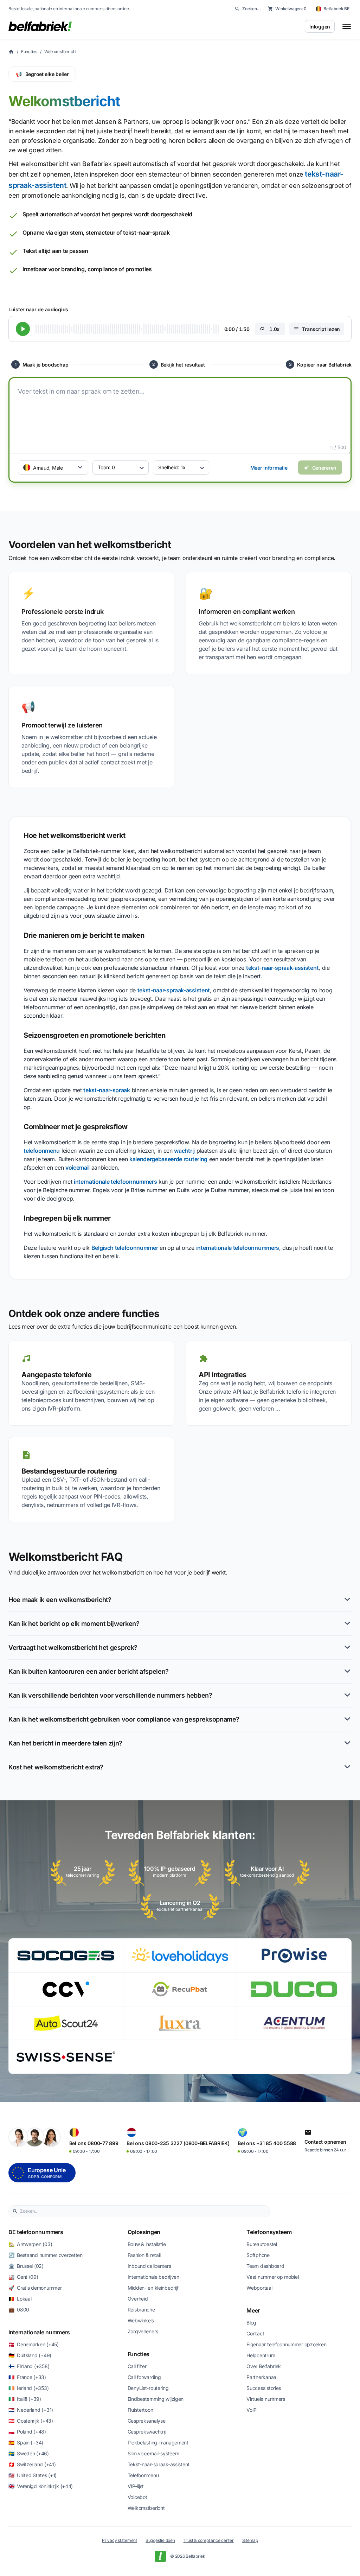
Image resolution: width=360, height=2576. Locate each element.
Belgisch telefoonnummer (125, 1248)
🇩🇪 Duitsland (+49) (30, 2355)
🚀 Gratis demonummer (35, 2288)
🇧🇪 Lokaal (20, 2299)
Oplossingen (144, 2232)
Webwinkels (141, 2320)
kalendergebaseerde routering (168, 1159)
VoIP (252, 2410)
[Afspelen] (23, 329)
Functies (29, 52)
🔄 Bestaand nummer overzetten (46, 2255)
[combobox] (143, 2211)
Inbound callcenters (149, 2266)
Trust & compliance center (209, 2540)
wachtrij (184, 1151)
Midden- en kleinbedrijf (153, 2288)
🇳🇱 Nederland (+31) (31, 2410)
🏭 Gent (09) (23, 2277)
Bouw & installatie (147, 2244)
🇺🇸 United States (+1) (33, 2475)
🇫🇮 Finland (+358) (29, 2366)
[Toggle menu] (347, 26)
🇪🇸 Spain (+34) (26, 2443)
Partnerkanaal (262, 2377)
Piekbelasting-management (158, 2443)
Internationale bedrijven (153, 2277)
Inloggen (320, 27)
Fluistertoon (140, 2410)
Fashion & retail (144, 2255)
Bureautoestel (262, 2244)
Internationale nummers (39, 2332)
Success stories (264, 2388)
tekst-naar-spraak (107, 1090)
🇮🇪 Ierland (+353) (28, 2388)
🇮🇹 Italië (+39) (25, 2399)
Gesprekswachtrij (147, 2432)
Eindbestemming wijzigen (156, 2399)
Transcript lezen (321, 329)
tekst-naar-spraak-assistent (282, 968)
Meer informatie (269, 468)
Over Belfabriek (264, 2366)
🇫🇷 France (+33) (27, 2377)
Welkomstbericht (60, 52)
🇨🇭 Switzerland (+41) (32, 2464)
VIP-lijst (136, 2486)
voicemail (78, 1168)
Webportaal (259, 2288)
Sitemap (250, 2540)
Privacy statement (120, 2540)
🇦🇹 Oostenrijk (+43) (31, 2421)
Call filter (137, 2366)
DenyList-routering (148, 2388)
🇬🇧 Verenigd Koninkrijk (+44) (41, 2486)
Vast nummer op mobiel (272, 2277)
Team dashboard (265, 2266)
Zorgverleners (143, 2331)
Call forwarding (144, 2377)
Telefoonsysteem (269, 2232)
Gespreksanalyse (147, 2421)
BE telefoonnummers (36, 2232)
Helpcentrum (261, 2355)
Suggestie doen (160, 2540)
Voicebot (137, 2497)
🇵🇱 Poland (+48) (27, 2432)
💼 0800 (19, 2310)
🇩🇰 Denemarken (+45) (34, 2344)
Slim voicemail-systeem (153, 2453)
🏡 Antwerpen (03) (30, 2244)
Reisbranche (141, 2310)
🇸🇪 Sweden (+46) (29, 2453)
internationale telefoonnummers (115, 1182)
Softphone (258, 2255)
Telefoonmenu (143, 2475)
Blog (251, 2323)
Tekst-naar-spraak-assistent (159, 2464)
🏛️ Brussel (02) (26, 2266)
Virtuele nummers (266, 2399)
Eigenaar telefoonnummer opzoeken (286, 2344)
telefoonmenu (42, 1151)
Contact (255, 2333)
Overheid (138, 2299)
